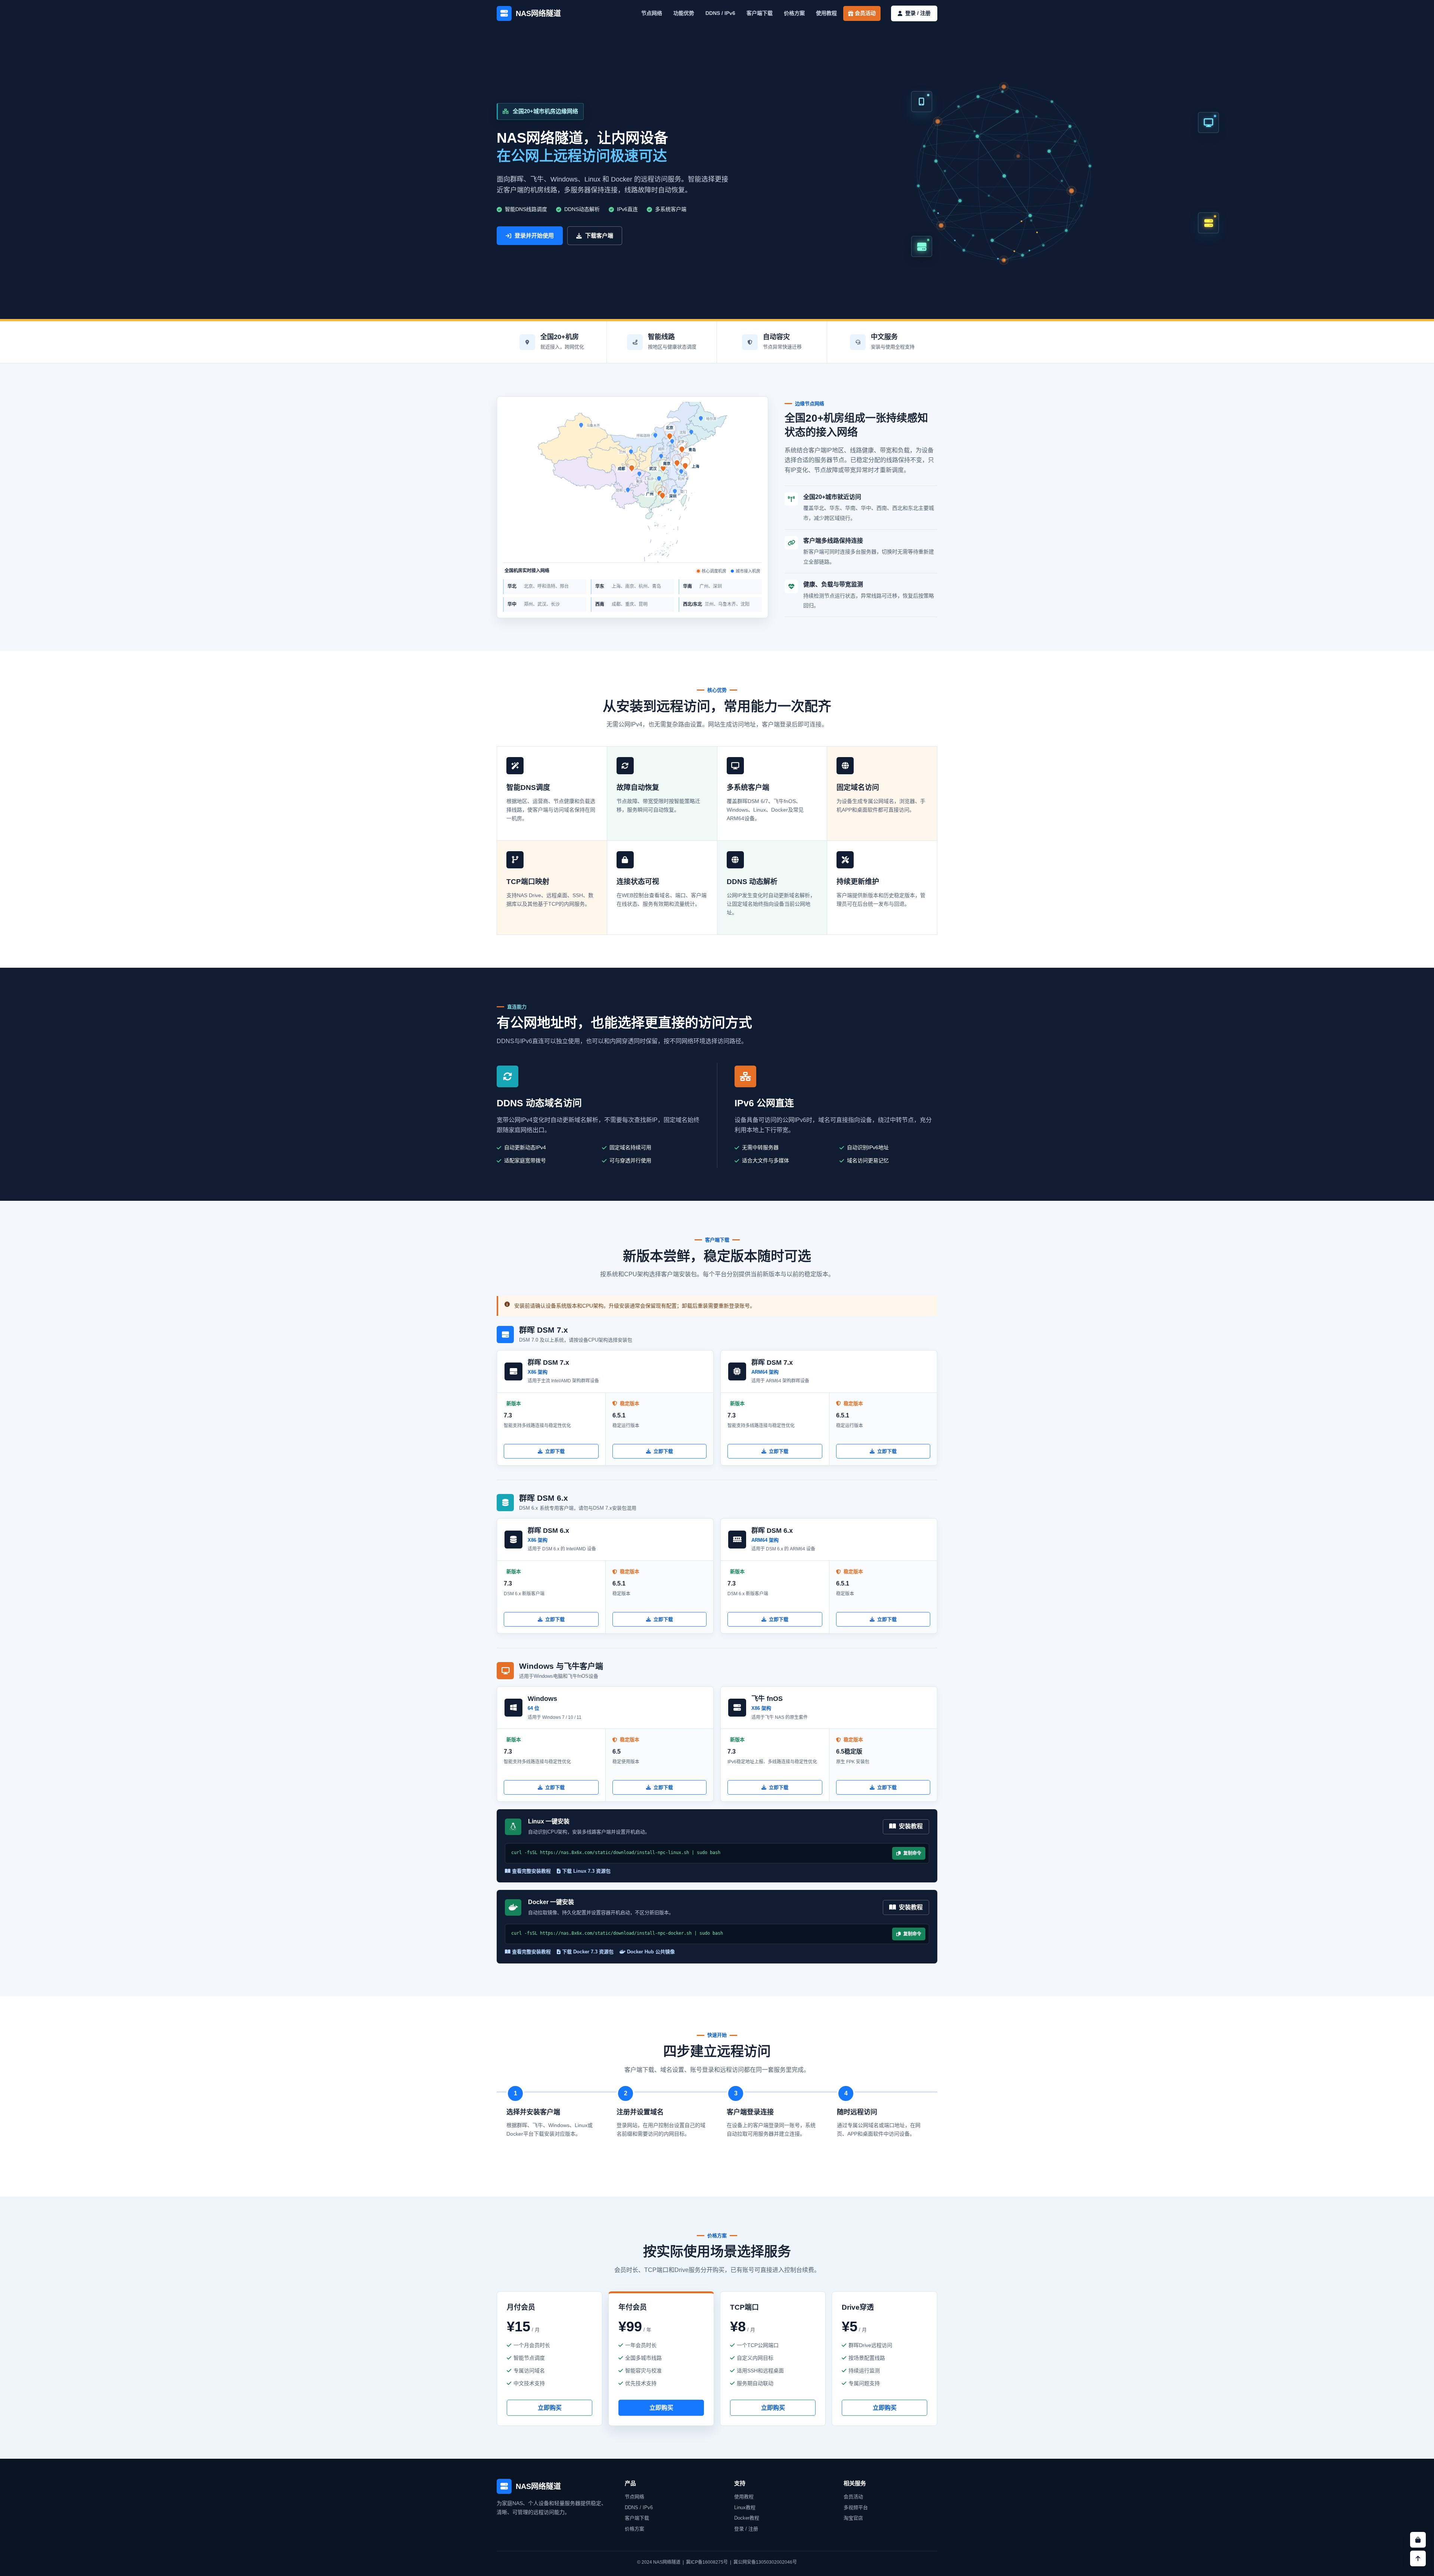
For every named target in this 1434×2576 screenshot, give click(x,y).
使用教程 (826, 13)
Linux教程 (745, 2507)
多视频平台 (856, 2507)
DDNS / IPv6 (720, 13)
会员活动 (865, 13)
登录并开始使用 (534, 235)
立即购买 (550, 2408)
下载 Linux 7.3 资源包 (586, 1871)
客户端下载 (760, 13)
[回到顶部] (1418, 2558)
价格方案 (794, 13)
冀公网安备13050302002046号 (765, 2562)
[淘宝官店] (1418, 2540)
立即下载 (555, 1451)
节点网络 (652, 13)
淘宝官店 (853, 2518)
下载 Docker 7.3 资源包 (587, 1952)
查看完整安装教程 (531, 1871)
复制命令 (911, 1853)
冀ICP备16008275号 (707, 2562)
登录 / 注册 (746, 2529)
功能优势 (684, 13)
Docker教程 (747, 2518)
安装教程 (909, 1826)
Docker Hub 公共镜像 (650, 1952)
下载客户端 (599, 235)
